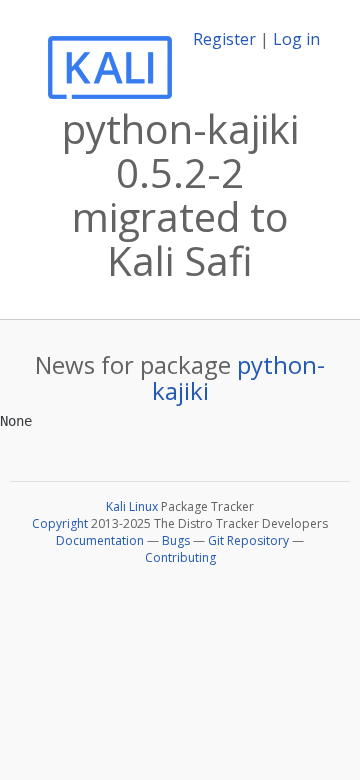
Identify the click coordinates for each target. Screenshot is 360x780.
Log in (296, 39)
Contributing (180, 557)
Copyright (60, 523)
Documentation (100, 540)
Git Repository (248, 540)
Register (224, 39)
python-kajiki (239, 377)
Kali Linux (132, 506)
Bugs (176, 540)
